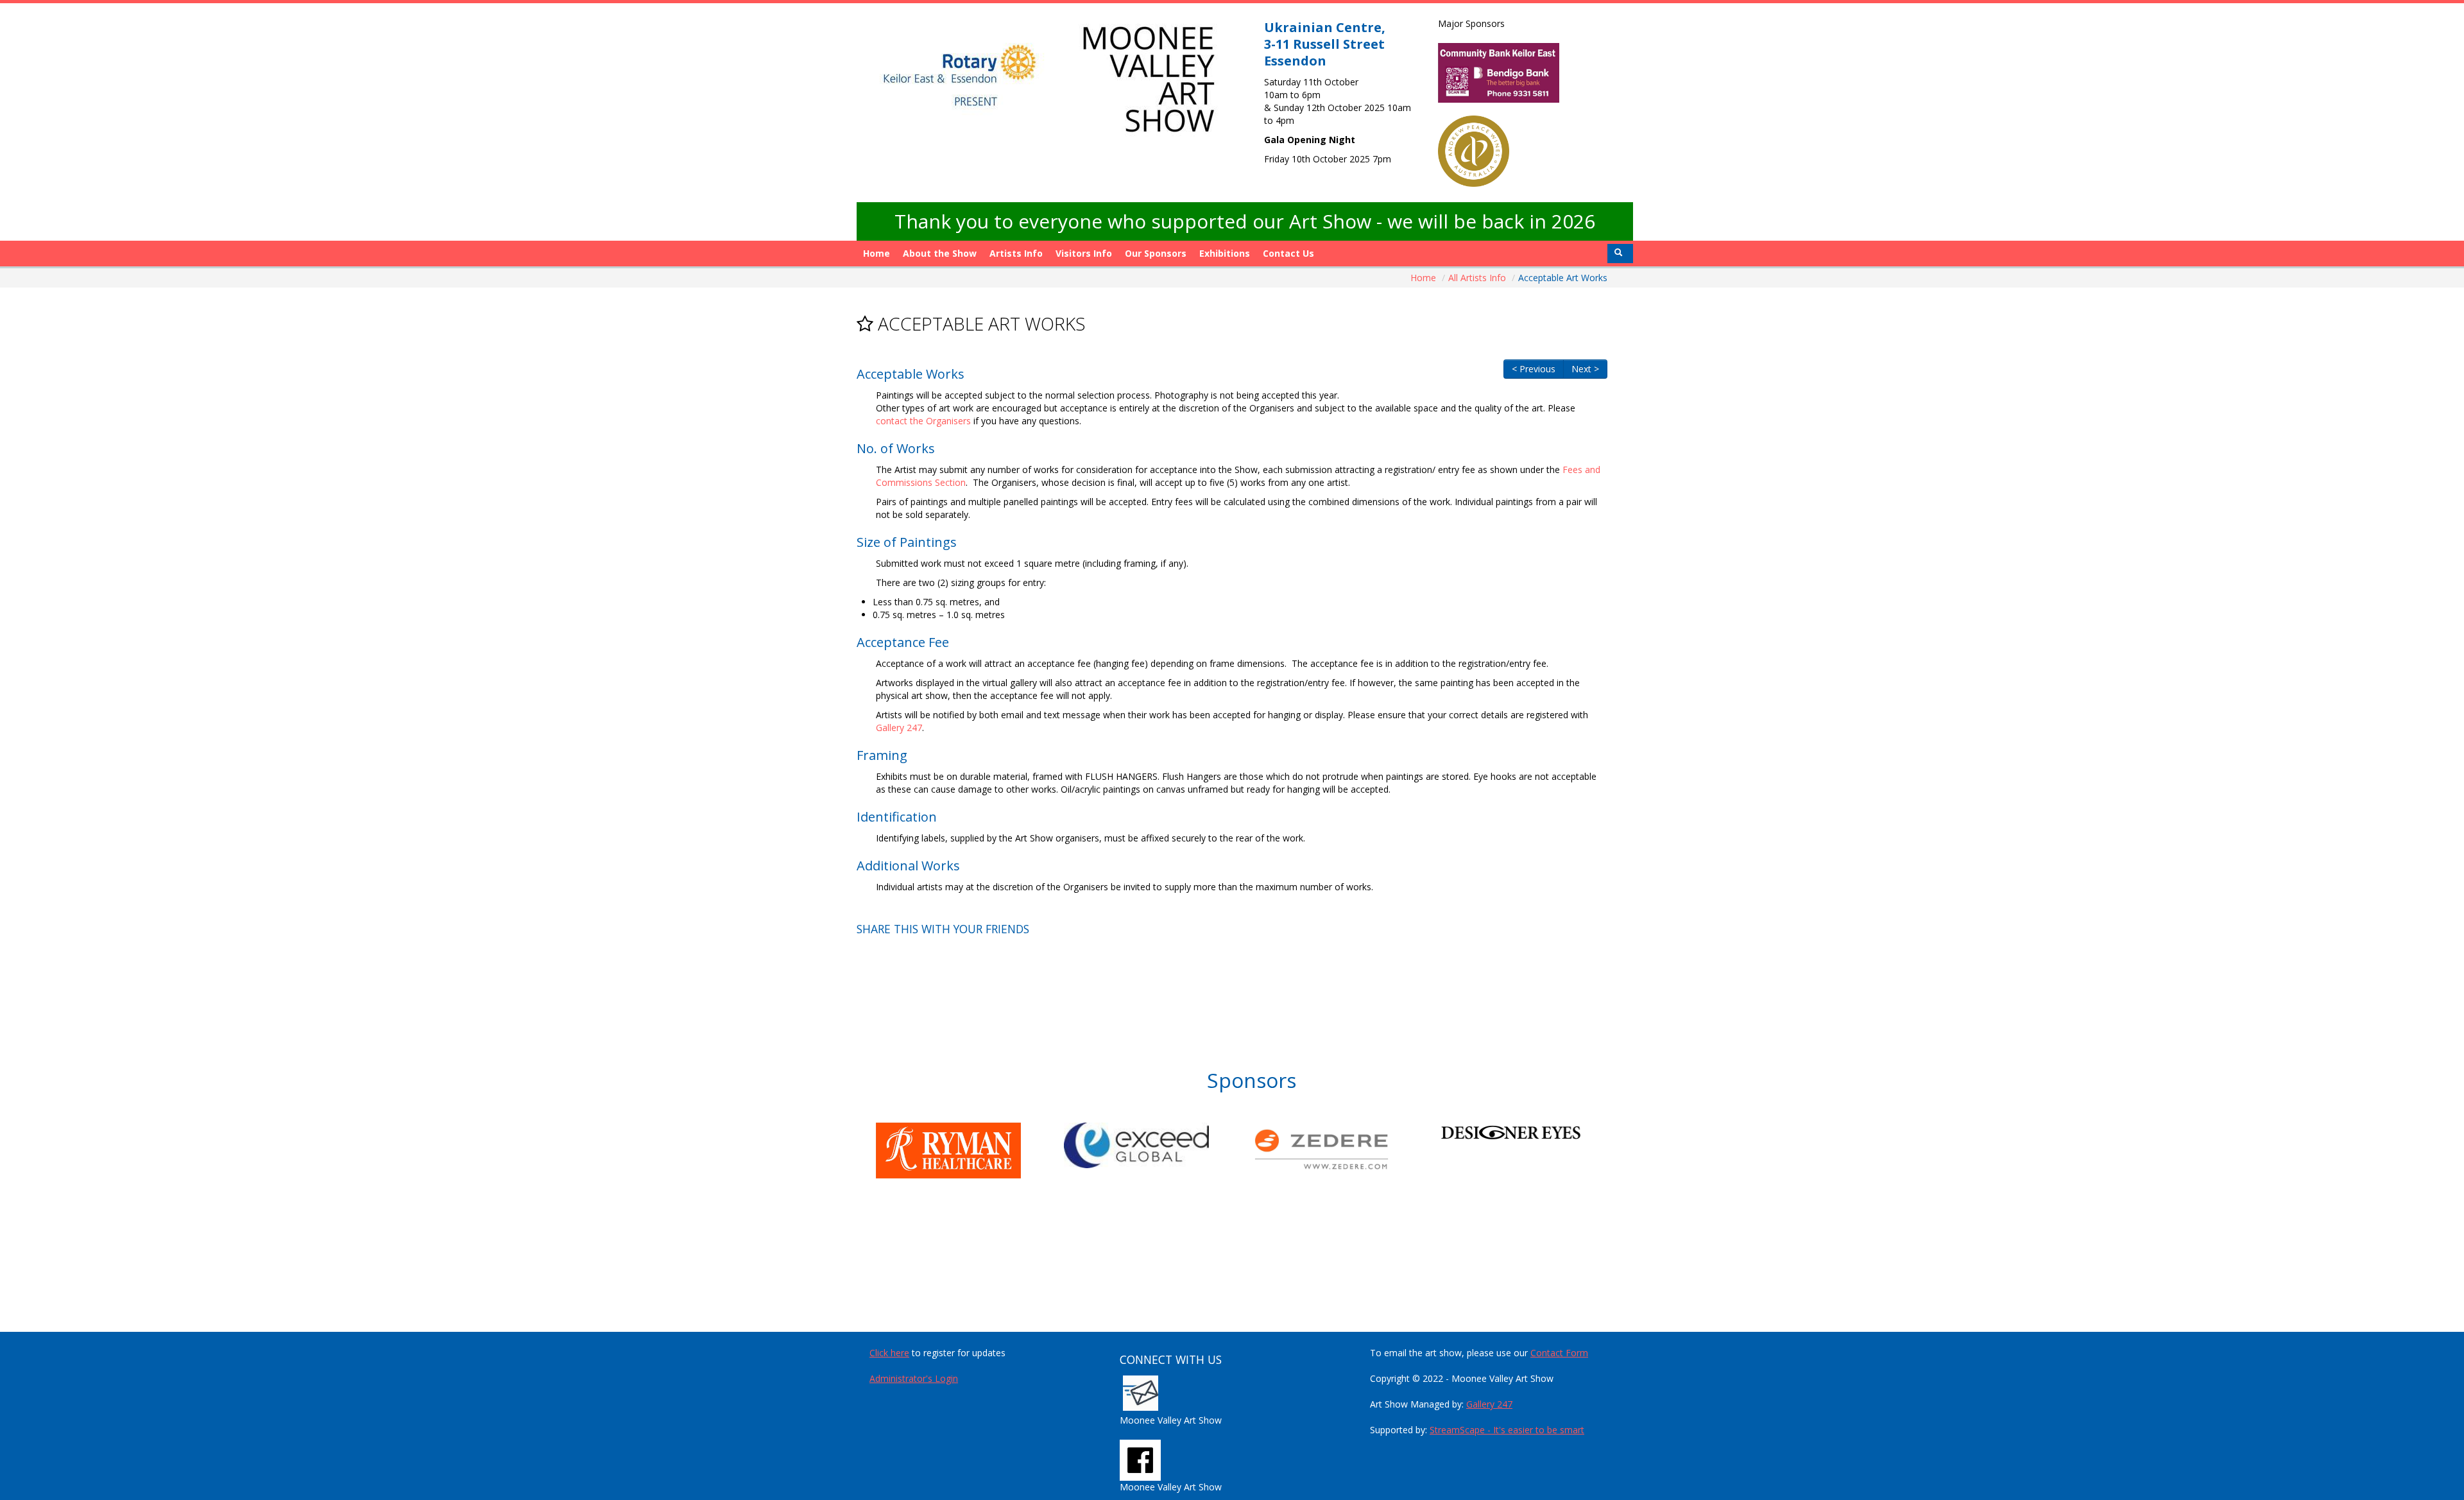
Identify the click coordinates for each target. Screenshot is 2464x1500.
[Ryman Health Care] (970, 1151)
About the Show (940, 253)
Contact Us (1288, 253)
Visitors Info (1084, 253)
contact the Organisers (923, 421)
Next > (1585, 369)
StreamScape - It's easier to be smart (1507, 1430)
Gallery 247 (899, 728)
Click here (889, 1353)
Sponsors (1252, 1080)
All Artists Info (1478, 278)
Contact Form (1559, 1353)
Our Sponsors (1156, 253)
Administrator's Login (914, 1378)
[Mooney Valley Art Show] (1140, 1459)
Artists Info (1016, 253)
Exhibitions (1225, 253)
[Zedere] (1346, 1149)
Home (877, 253)
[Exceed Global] (1158, 1145)
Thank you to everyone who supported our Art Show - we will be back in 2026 (1245, 221)
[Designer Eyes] (1534, 1132)
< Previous (1534, 369)
